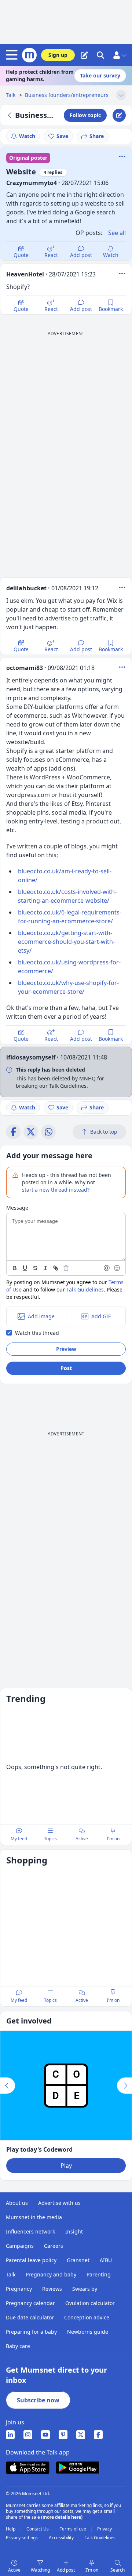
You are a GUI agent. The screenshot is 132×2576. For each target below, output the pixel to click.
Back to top (104, 1132)
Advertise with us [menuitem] (59, 2203)
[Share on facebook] (13, 1132)
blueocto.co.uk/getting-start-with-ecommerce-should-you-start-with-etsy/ (66, 942)
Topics (50, 1839)
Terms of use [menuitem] (74, 2529)
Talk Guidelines (85, 1289)
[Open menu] (13, 55)
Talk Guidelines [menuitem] (100, 2538)
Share (97, 136)
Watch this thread (37, 1333)
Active (14, 2570)
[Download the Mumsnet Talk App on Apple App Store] (28, 2468)
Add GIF (101, 1316)
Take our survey (100, 75)
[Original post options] (122, 156)
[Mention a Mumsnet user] (107, 1268)
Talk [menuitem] (11, 2274)
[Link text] (56, 1268)
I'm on (92, 2570)
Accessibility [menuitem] (62, 2538)
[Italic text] (45, 1268)
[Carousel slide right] (124, 2086)
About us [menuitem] (17, 2203)
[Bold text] (15, 1268)
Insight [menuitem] (74, 2231)
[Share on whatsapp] (48, 1132)
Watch (27, 136)
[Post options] (122, 273)
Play (66, 2166)
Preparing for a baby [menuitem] (31, 2332)
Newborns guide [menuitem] (88, 2332)
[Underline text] (25, 1268)
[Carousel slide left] (8, 2086)
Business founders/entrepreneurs (67, 95)
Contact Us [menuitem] (38, 2529)
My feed (19, 1839)
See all (117, 233)
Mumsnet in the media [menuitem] (34, 2217)
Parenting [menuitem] (99, 2274)
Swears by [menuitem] (85, 2289)
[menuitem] (10, 2435)
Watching (40, 2570)
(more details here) (62, 2517)
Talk (11, 95)
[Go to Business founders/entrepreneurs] (11, 115)
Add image (41, 1316)
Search (118, 2570)
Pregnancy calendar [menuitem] (30, 2303)
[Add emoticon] (117, 1268)
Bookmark (111, 309)
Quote (21, 255)
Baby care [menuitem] (18, 2346)
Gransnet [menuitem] (78, 2260)
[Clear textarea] (66, 1268)
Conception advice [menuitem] (87, 2317)
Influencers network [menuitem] (30, 2231)
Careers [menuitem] (54, 2246)
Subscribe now (38, 2400)
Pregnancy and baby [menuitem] (51, 2274)
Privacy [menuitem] (105, 2529)
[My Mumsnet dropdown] (120, 55)
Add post (81, 255)
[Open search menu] (100, 55)
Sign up (58, 55)
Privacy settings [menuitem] (22, 2538)
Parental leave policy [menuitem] (31, 2260)
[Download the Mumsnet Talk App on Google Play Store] (78, 2468)
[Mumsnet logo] (29, 55)
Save (62, 136)
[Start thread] (84, 55)
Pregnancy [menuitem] (19, 2289)
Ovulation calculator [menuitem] (90, 2303)
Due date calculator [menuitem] (30, 2317)
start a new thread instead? (56, 1190)
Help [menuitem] (11, 2529)
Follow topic (85, 115)
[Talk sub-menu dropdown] (121, 95)
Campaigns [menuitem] (20, 2246)
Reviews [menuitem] (52, 2289)
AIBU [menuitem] (106, 2260)
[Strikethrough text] (35, 1268)
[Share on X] (31, 1132)
